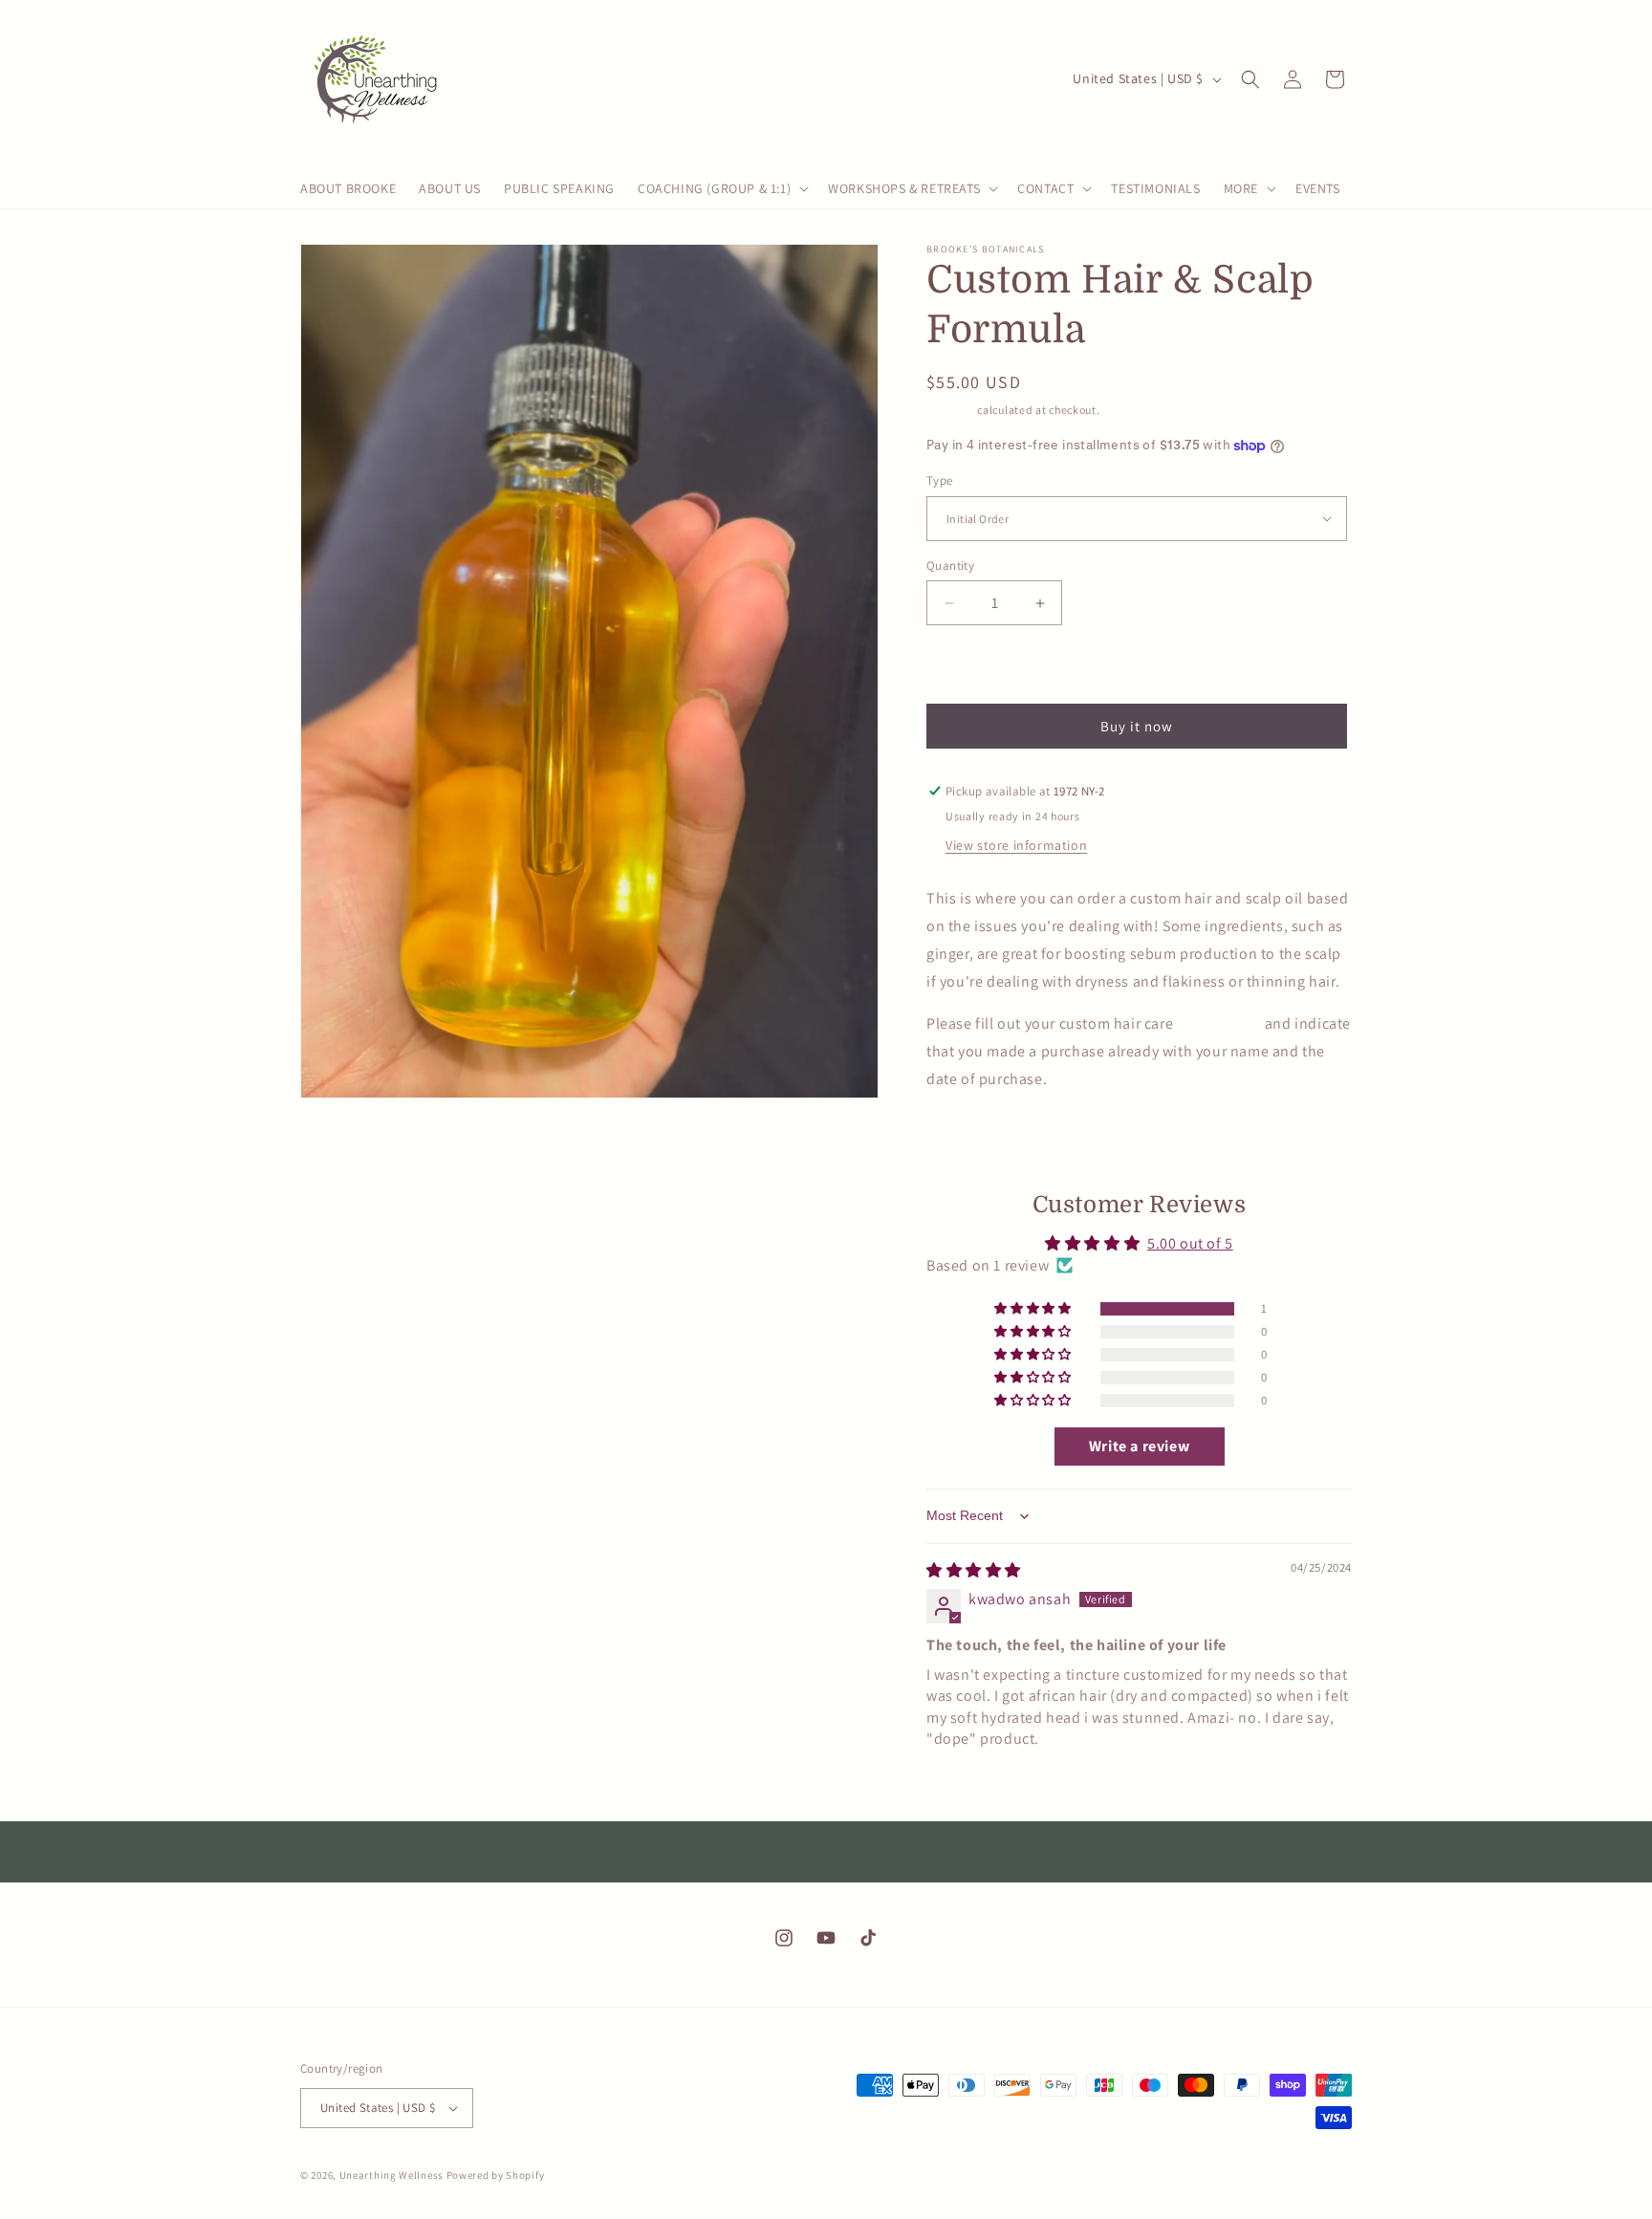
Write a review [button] (1139, 1446)
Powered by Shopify (496, 2175)
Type (940, 480)
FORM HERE (1219, 1023)
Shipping (951, 410)
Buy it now (1137, 726)
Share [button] (966, 1138)
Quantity (950, 566)
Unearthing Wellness (393, 2175)
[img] (974, 1570)
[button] (721, 188)
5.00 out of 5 (1190, 1243)
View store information (1016, 845)
